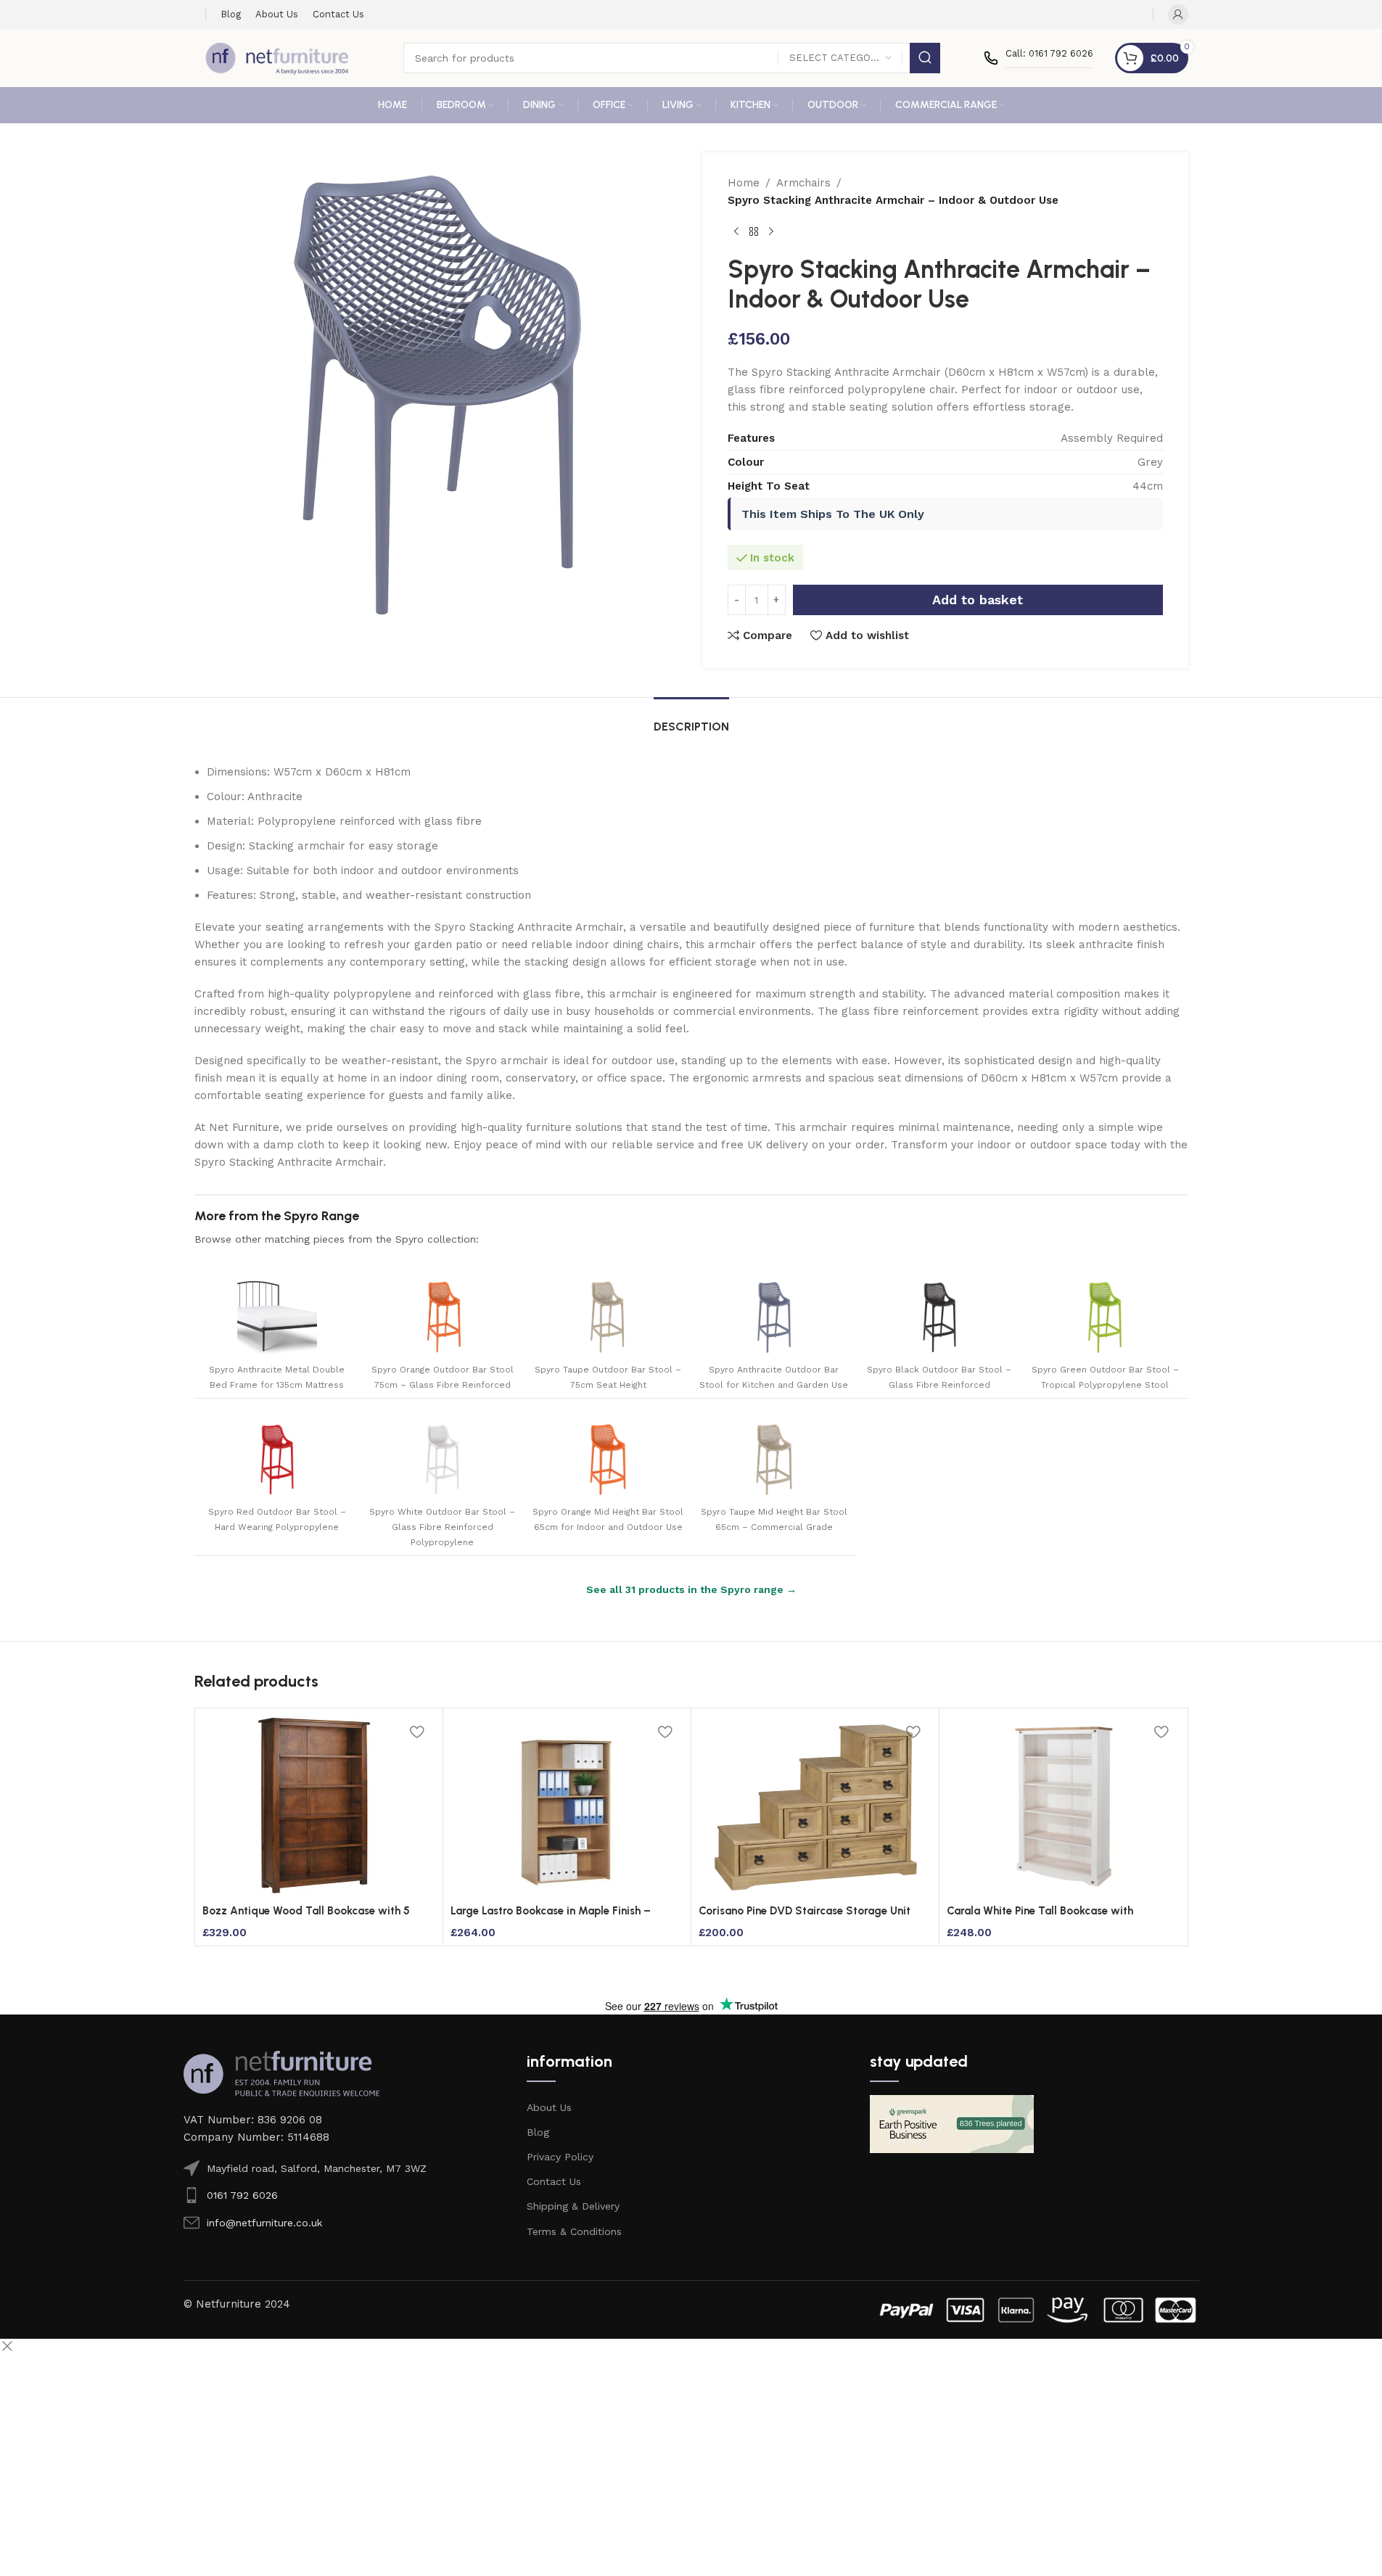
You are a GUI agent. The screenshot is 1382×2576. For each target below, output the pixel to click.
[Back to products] (754, 232)
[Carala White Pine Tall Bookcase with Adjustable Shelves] (1063, 1806)
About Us (549, 2107)
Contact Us (554, 2181)
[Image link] (281, 2073)
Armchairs (803, 183)
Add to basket (978, 600)
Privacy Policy (560, 2157)
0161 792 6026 (242, 2195)
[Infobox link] (1038, 58)
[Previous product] (736, 232)
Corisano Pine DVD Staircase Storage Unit (805, 1911)
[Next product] (771, 232)
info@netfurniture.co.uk (264, 2223)
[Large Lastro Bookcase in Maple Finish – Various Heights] (567, 1806)
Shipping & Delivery (573, 2206)
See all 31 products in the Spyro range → (691, 1589)
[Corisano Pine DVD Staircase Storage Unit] (815, 1806)
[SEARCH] (925, 58)
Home (744, 183)
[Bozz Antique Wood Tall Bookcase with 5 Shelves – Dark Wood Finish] (319, 1806)
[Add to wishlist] (417, 1732)
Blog (538, 2132)
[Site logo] (277, 57)
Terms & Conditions (574, 2231)
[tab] (691, 719)
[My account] (1178, 15)
